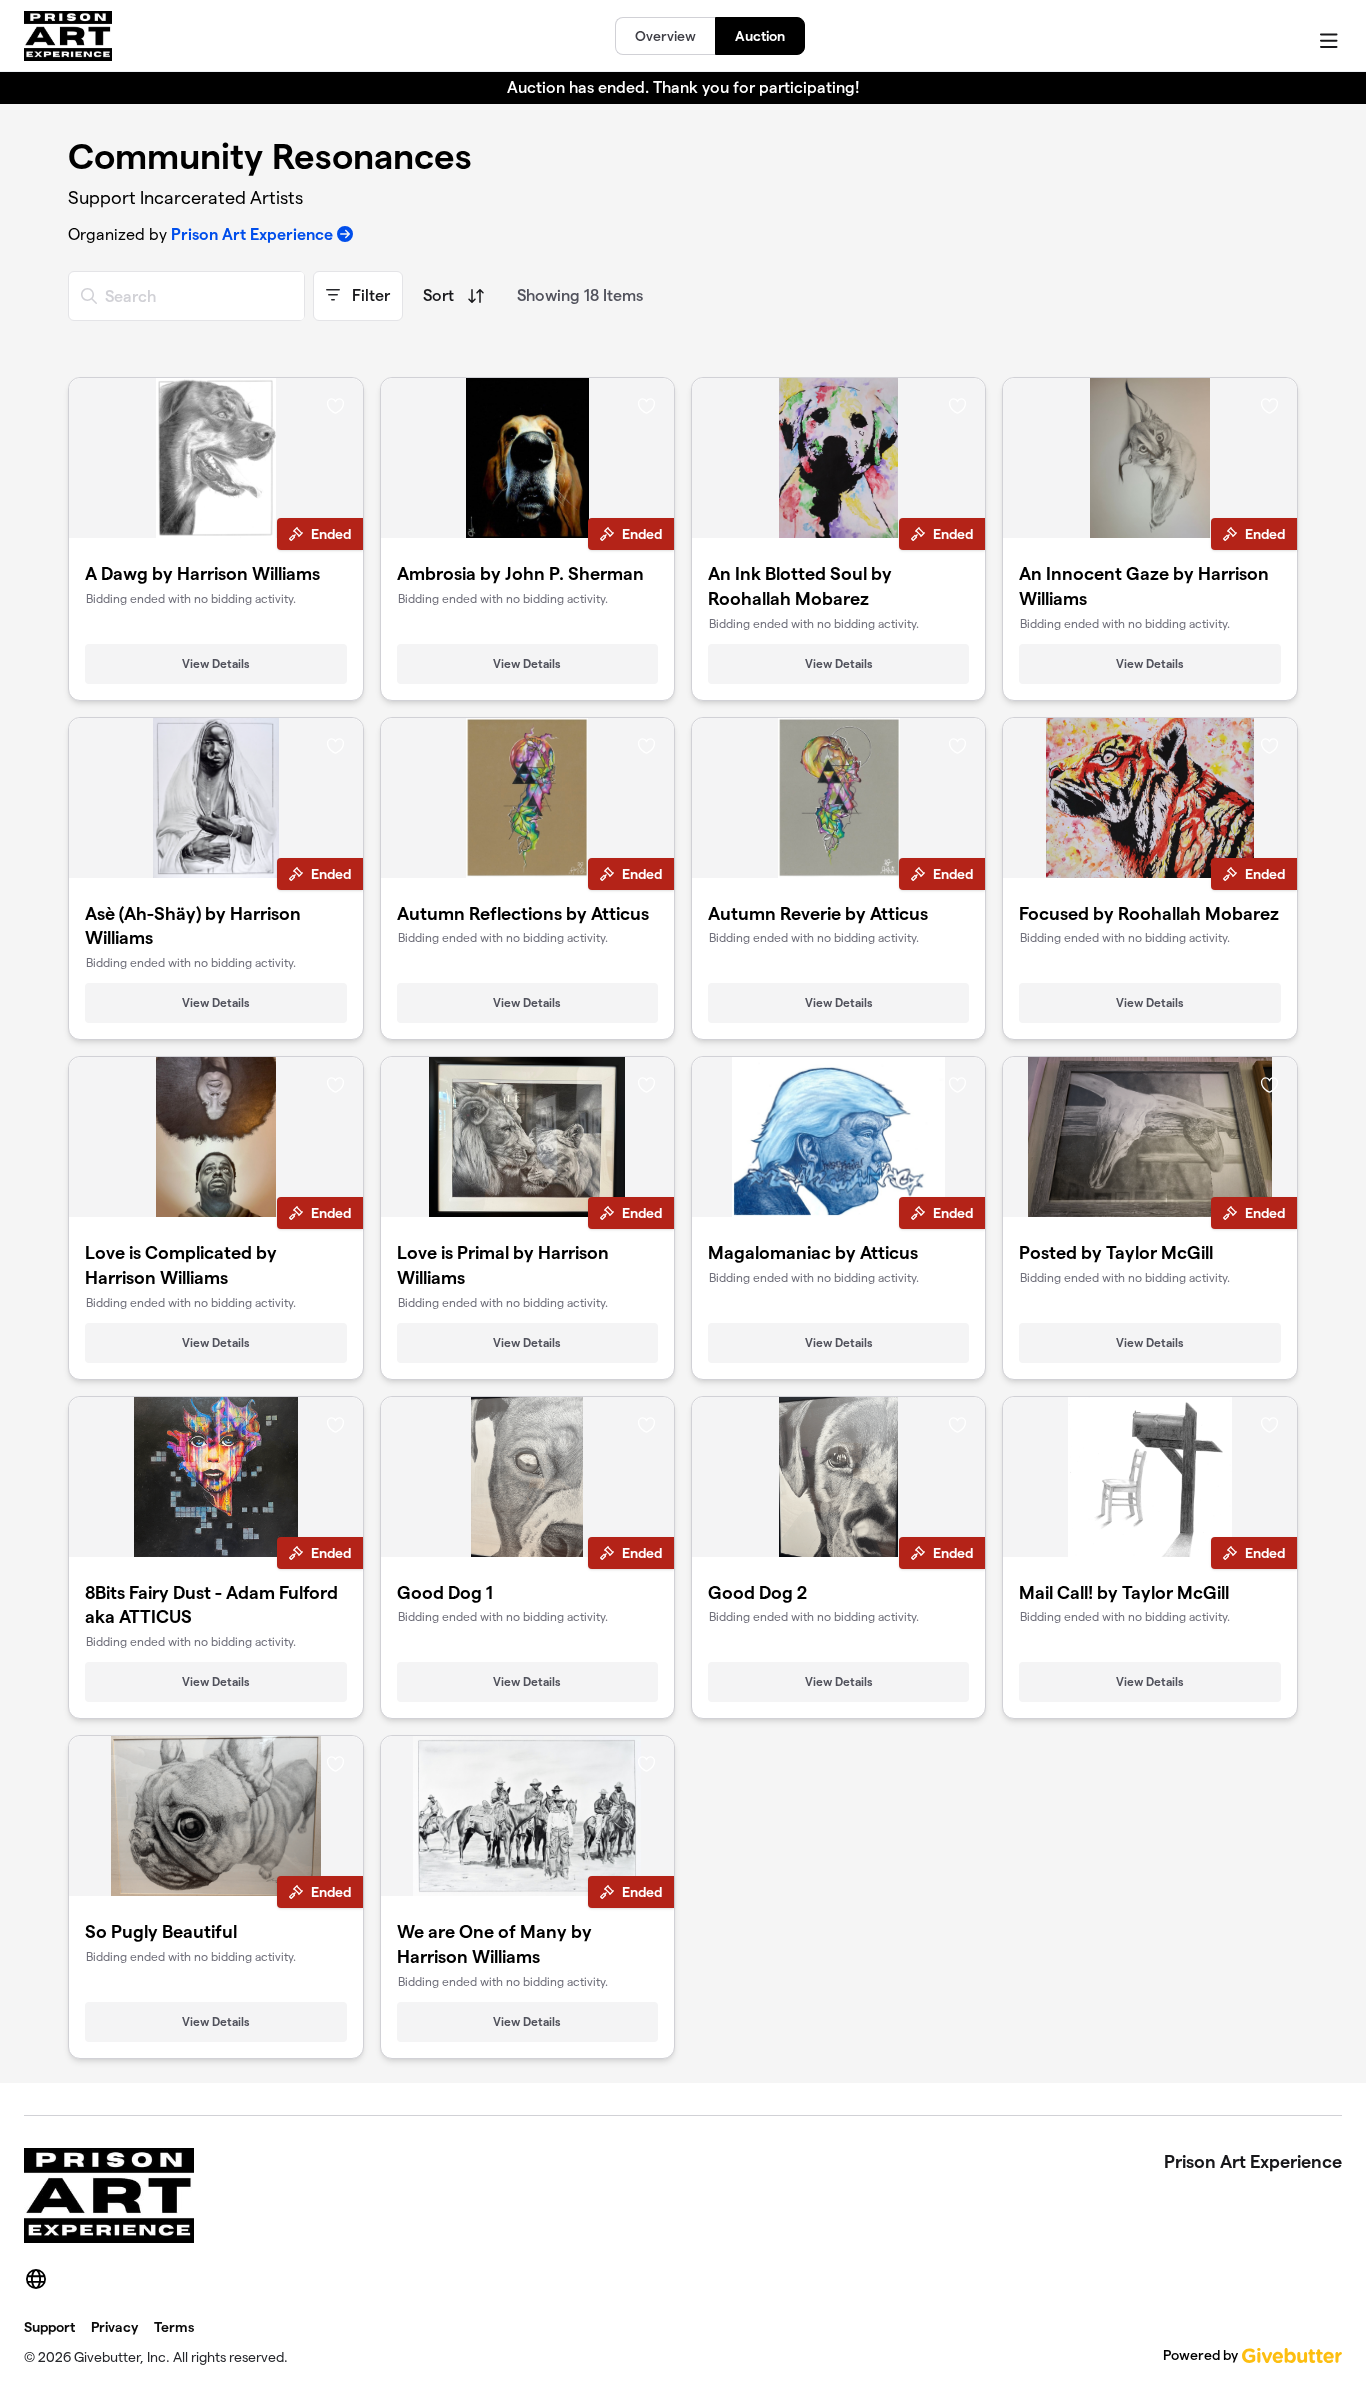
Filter (369, 295)
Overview (665, 36)
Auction (760, 36)
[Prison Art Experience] (68, 36)
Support (49, 2327)
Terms (174, 2327)
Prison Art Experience (252, 234)
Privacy (114, 2327)
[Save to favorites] (335, 405)
